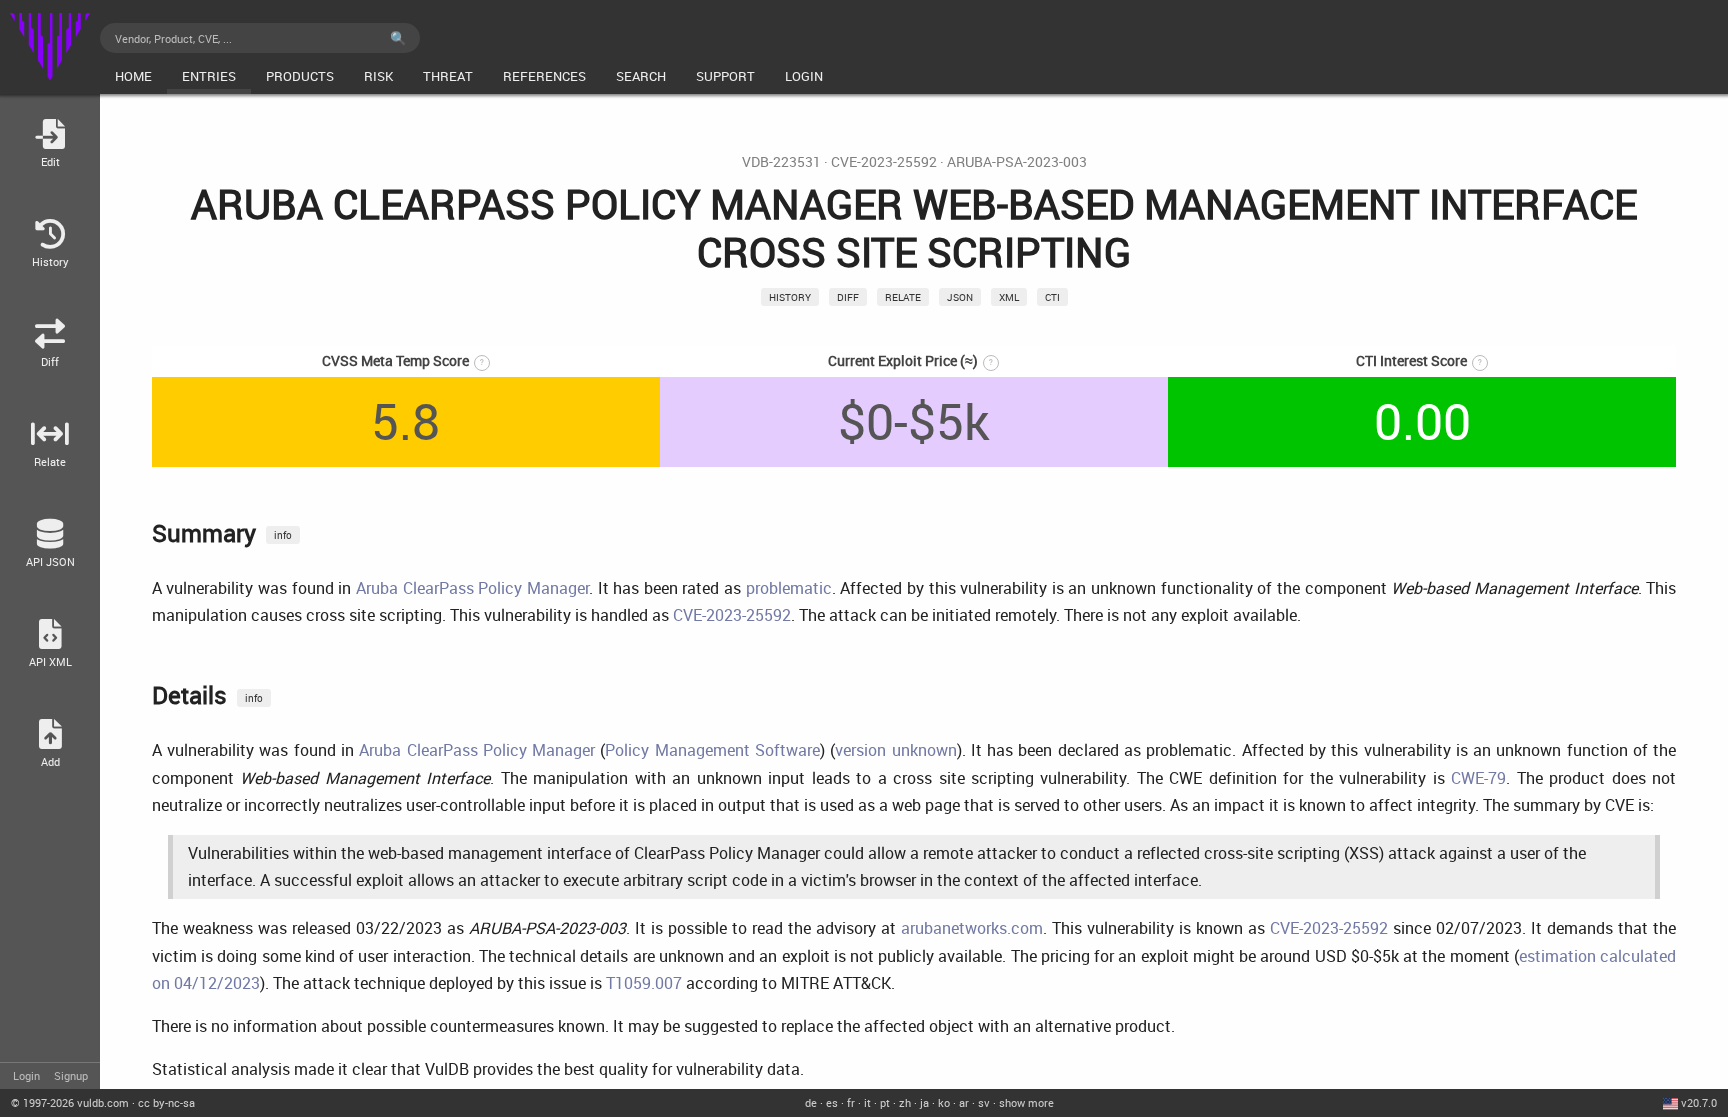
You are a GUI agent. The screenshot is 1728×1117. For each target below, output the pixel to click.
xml (1009, 297)
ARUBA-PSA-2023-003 (1017, 162)
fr (851, 1102)
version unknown (895, 750)
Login (26, 1075)
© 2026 (70, 1102)
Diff (848, 297)
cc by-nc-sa (166, 1102)
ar (964, 1102)
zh (905, 1102)
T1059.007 (644, 983)
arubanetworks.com (972, 928)
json (960, 297)
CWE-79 (1478, 778)
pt (885, 1102)
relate (903, 297)
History (790, 297)
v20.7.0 (1699, 1102)
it (867, 1102)
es (832, 1102)
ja (924, 1102)
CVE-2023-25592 (884, 162)
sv (984, 1102)
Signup (71, 1075)
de (811, 1102)
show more (1026, 1102)
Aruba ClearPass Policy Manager (472, 588)
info (283, 535)
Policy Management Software (712, 750)
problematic (789, 588)
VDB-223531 (781, 162)
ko (944, 1102)
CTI (1052, 297)
